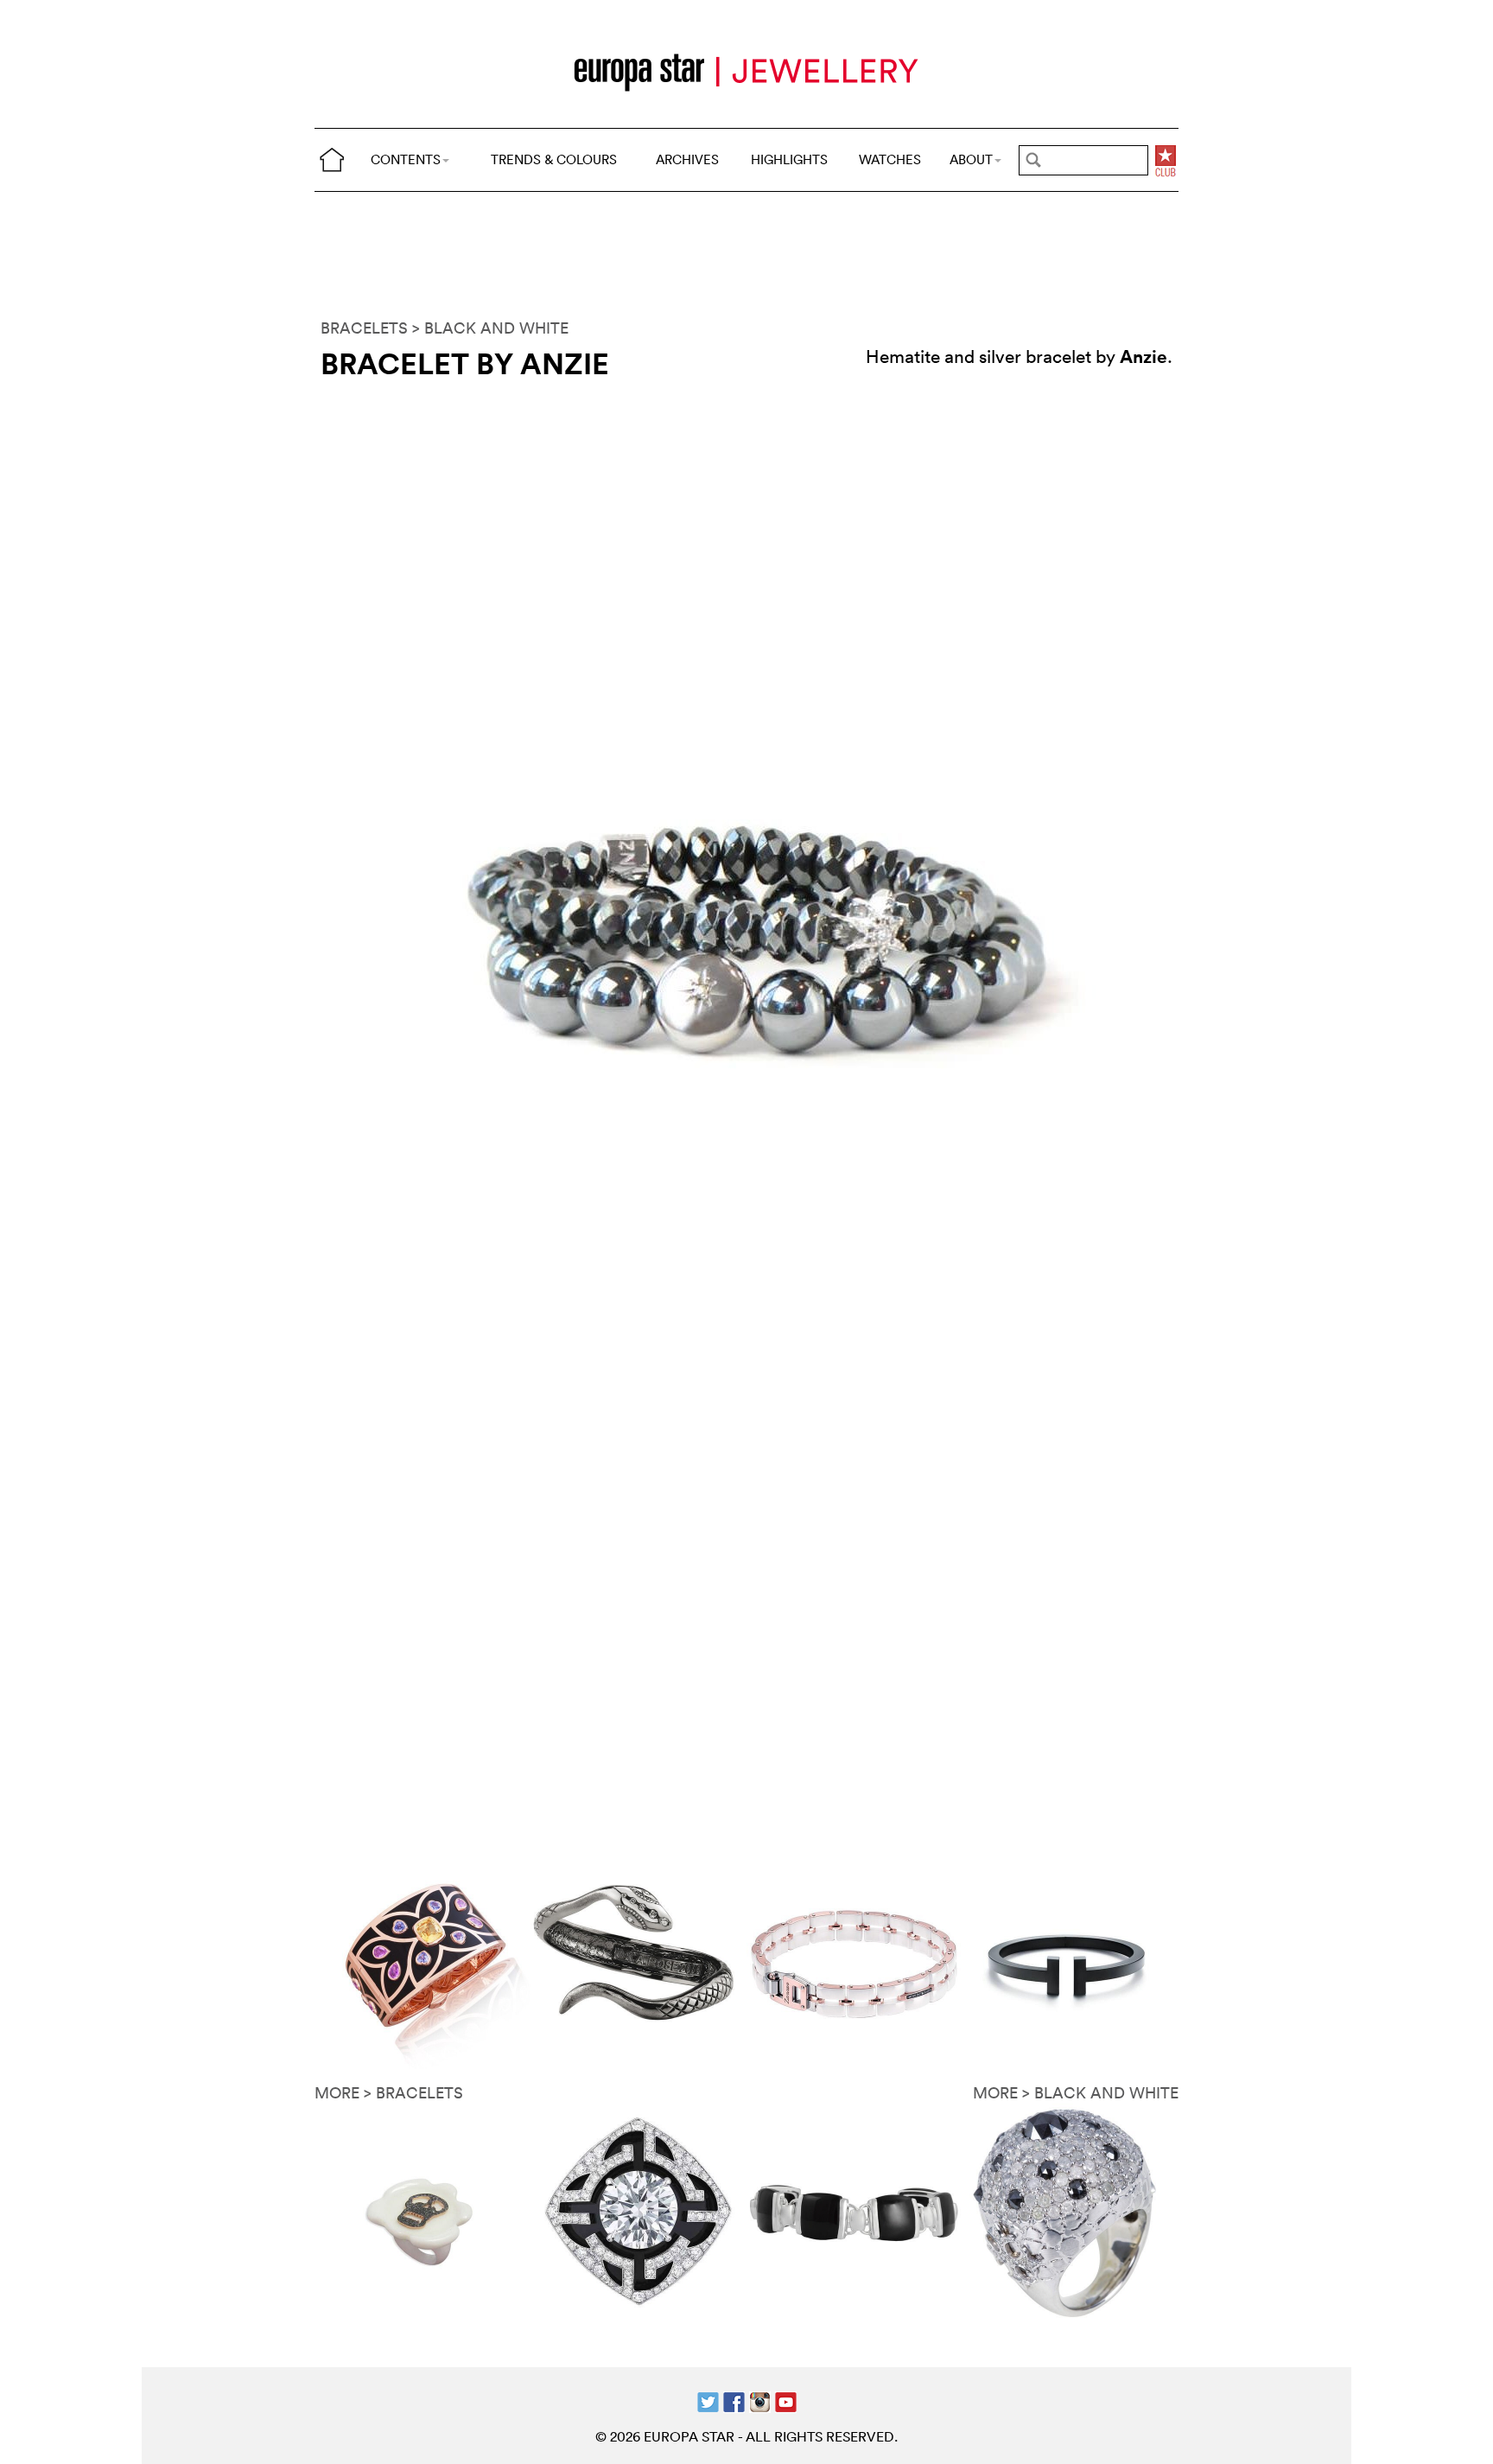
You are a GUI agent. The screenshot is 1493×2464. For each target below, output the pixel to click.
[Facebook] (734, 2400)
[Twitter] (708, 2400)
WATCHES (890, 159)
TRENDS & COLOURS (554, 159)
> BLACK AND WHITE (490, 328)
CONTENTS (406, 159)
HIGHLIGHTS (789, 159)
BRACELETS (364, 328)
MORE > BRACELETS (389, 2093)
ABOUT (971, 159)
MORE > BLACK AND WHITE (1076, 2093)
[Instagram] (760, 2400)
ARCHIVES (687, 159)
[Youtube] (786, 2400)
